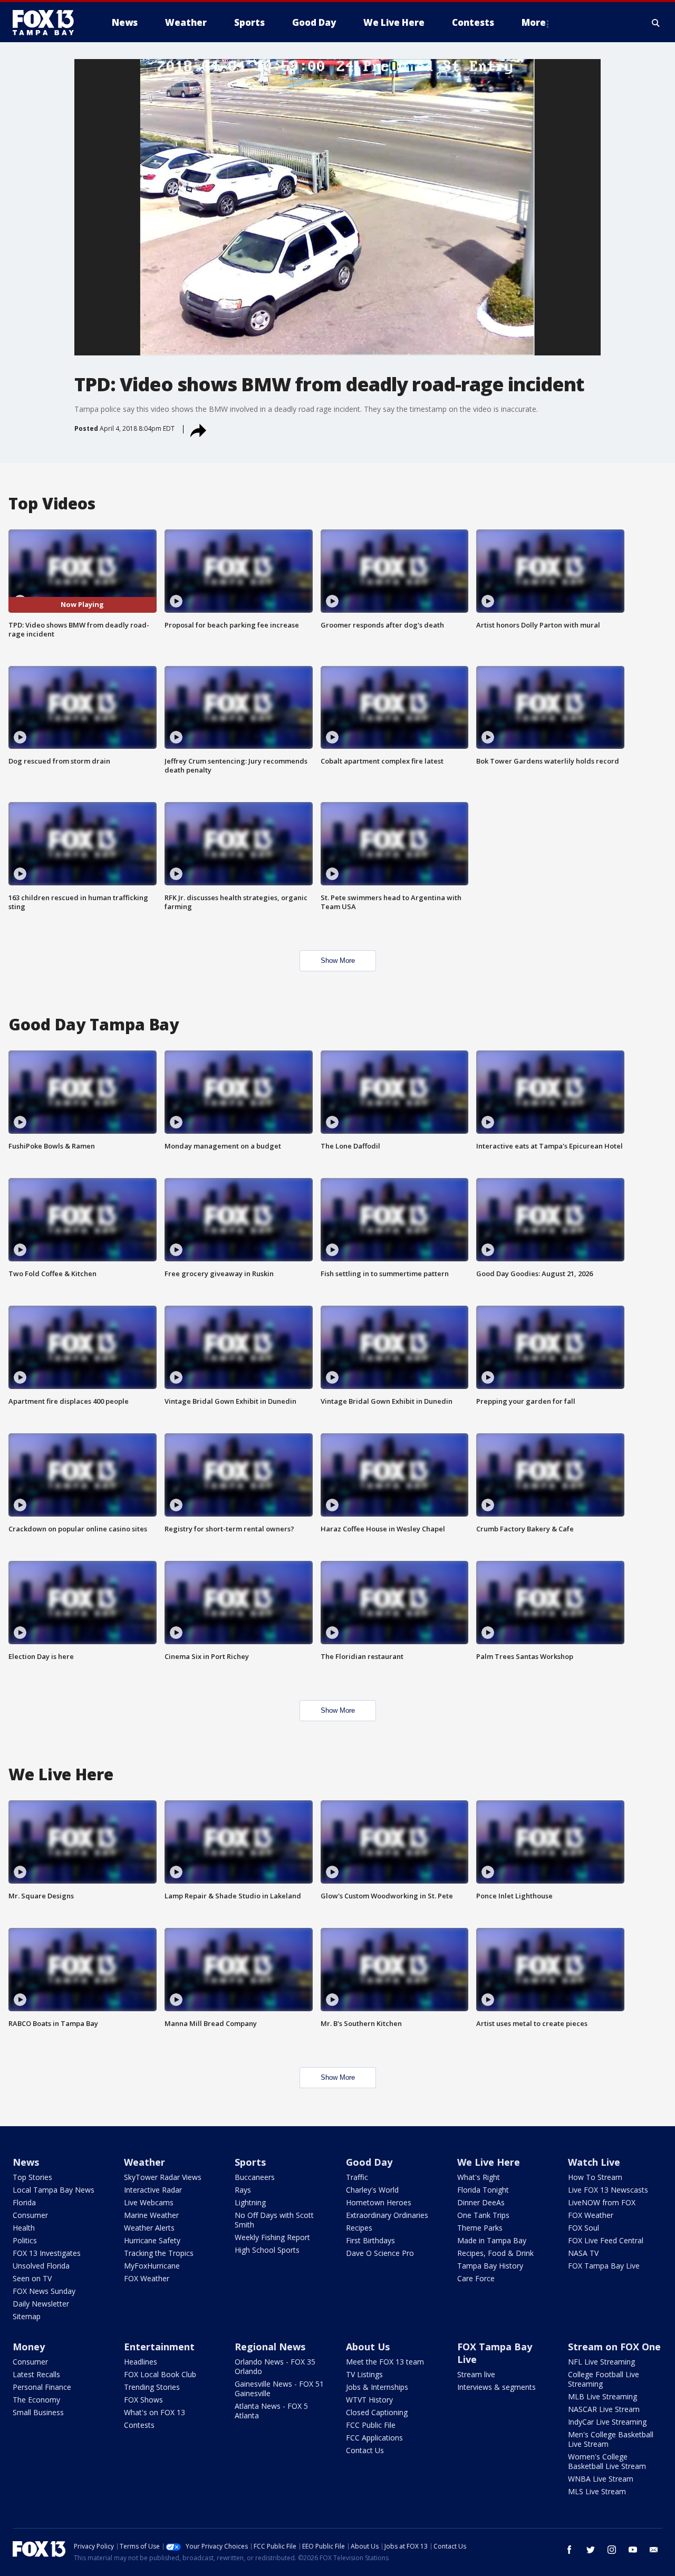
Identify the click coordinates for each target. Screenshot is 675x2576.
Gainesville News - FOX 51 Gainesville (279, 2389)
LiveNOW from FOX (602, 2202)
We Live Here (489, 2162)
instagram (612, 2550)
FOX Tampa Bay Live (604, 2266)
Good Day (369, 2162)
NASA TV (583, 2253)
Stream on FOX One (614, 2347)
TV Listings (364, 2374)
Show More (338, 961)
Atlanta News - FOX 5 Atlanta (271, 2411)
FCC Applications (374, 2438)
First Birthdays (370, 2240)
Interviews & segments (496, 2387)
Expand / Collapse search (656, 23)
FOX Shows (143, 2400)
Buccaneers (255, 2177)
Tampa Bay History (490, 2266)
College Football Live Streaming (604, 2379)
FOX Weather (147, 2278)
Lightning (250, 2202)
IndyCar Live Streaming (607, 2422)
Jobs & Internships (377, 2387)
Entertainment (159, 2347)
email (654, 2550)
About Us (368, 2347)
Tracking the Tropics (159, 2253)
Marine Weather (151, 2215)
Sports (250, 2162)
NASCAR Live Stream (604, 2409)
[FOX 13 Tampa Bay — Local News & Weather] (47, 23)
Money (29, 2347)
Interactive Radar (153, 2190)
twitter (591, 2550)
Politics (25, 2240)
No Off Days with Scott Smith (274, 2220)
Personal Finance (42, 2387)
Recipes (359, 2228)
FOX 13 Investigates (47, 2253)
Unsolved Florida (41, 2266)
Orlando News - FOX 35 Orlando (275, 2366)
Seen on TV (32, 2278)
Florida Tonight (483, 2190)
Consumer (30, 2215)
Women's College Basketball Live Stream (607, 2461)
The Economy (36, 2400)
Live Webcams (149, 2202)
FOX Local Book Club (160, 2374)
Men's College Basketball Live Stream (611, 2439)
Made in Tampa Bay (492, 2240)
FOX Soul (584, 2228)
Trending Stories (152, 2387)
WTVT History (369, 2400)
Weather (144, 2162)
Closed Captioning (377, 2412)
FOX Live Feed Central (606, 2240)
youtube (633, 2550)
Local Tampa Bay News (54, 2190)
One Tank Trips (483, 2215)
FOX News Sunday (44, 2291)
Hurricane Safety (152, 2240)
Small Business (38, 2412)
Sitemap (27, 2316)
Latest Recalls (36, 2374)
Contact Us (365, 2450)
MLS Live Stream (597, 2491)
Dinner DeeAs (481, 2202)
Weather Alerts (149, 2228)
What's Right (479, 2177)
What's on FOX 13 (155, 2412)
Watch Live (594, 2162)
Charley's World (372, 2190)
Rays (243, 2190)
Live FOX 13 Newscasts (608, 2190)
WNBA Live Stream (601, 2479)
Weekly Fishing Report (272, 2237)
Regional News (270, 2347)
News (26, 2162)
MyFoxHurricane (152, 2266)
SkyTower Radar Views (163, 2177)
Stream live (476, 2374)
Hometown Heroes (379, 2202)
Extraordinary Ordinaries (387, 2215)
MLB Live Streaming (602, 2396)
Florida (24, 2202)
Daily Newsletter (41, 2304)
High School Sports (267, 2250)
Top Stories (32, 2177)
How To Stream (595, 2177)
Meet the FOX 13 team (385, 2362)
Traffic (357, 2177)
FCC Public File (371, 2425)
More (534, 22)
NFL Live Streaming (601, 2362)
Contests (139, 2425)
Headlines (141, 2362)
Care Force (476, 2278)
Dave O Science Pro (380, 2253)
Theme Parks (480, 2228)
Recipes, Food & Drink (495, 2253)
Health (24, 2228)
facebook (570, 2550)
